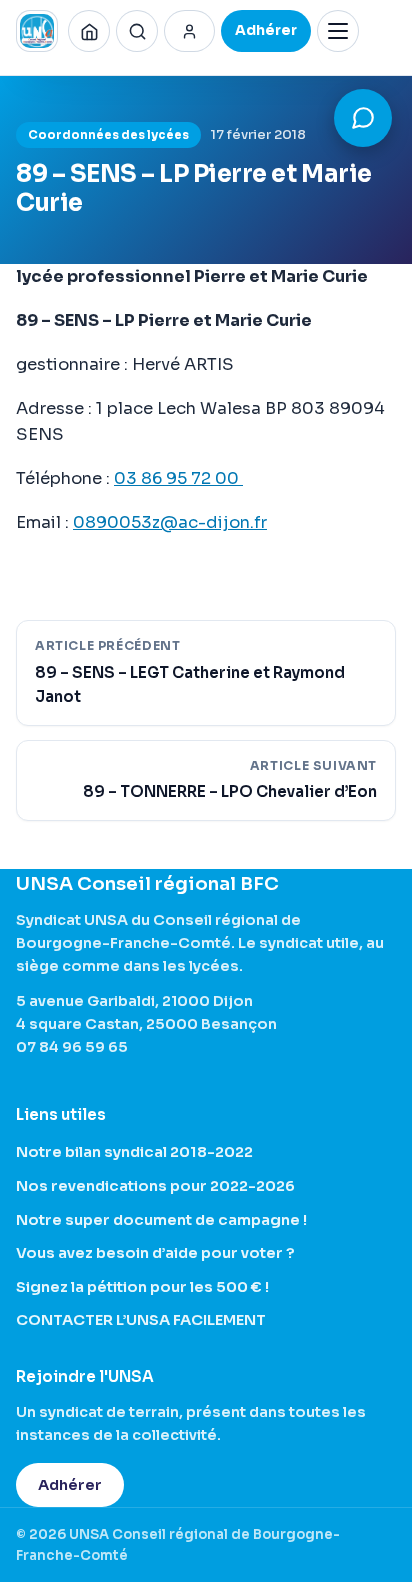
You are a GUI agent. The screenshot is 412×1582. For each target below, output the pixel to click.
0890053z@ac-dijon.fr (170, 522)
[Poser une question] (363, 118)
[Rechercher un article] (137, 31)
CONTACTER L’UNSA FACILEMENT (141, 1320)
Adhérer (70, 1485)
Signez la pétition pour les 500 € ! (142, 1287)
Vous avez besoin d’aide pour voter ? (155, 1253)
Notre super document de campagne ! (161, 1220)
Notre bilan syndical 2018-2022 (134, 1152)
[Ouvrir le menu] (338, 31)
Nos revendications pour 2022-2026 (155, 1186)
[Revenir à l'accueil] (89, 31)
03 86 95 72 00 (178, 478)
